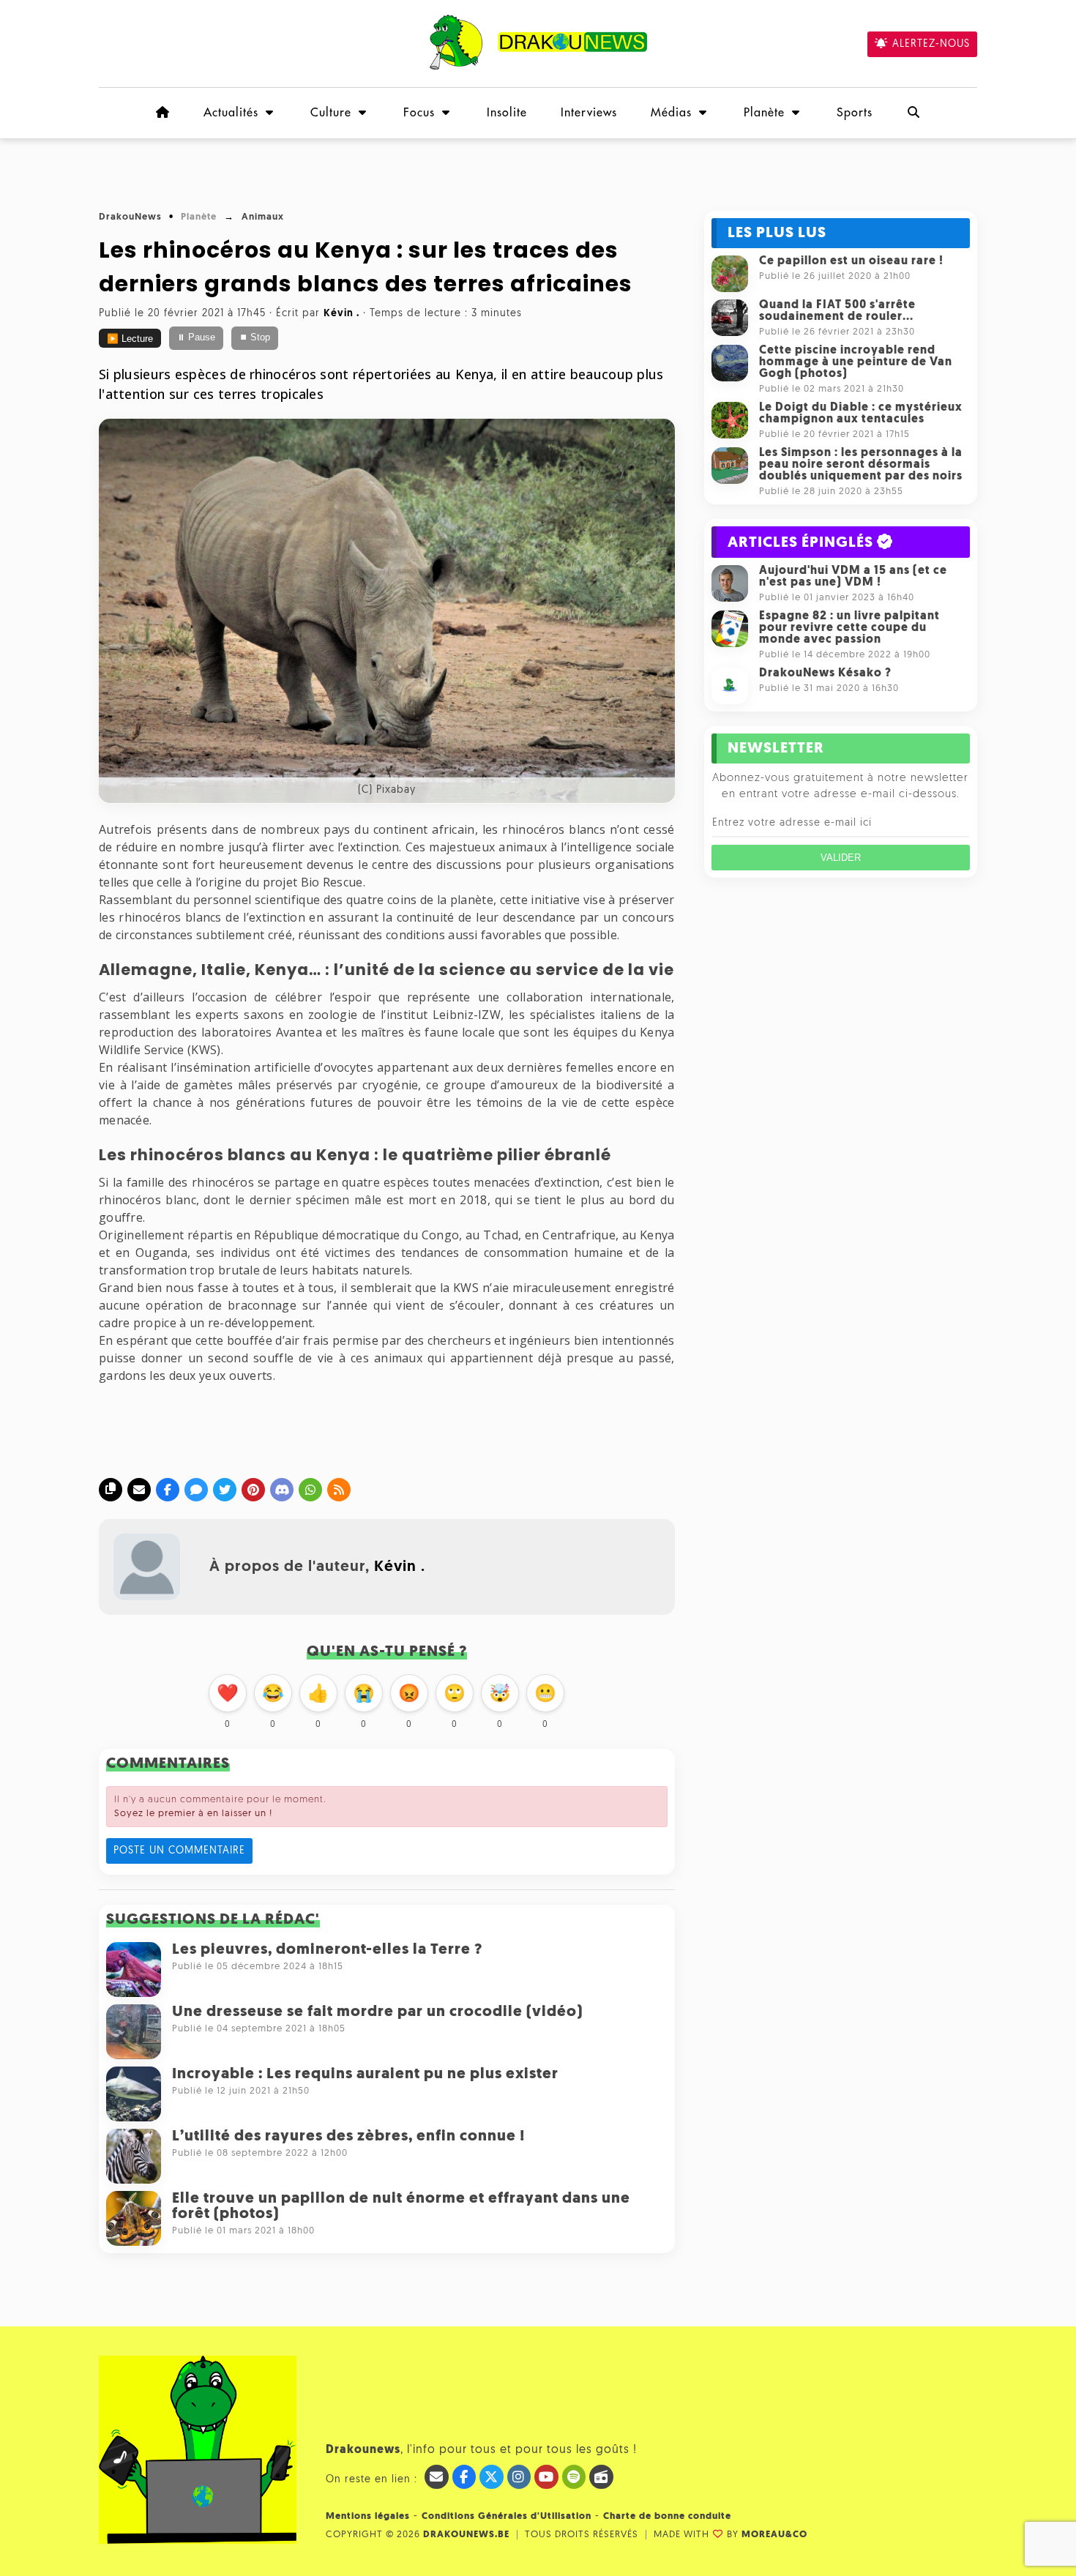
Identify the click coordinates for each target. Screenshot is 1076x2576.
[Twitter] (225, 1490)
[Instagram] (519, 2477)
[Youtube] (546, 2477)
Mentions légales (368, 2516)
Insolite (507, 113)
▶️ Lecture (130, 339)
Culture (331, 113)
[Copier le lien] (111, 1490)
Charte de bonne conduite (667, 2516)
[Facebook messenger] (196, 1490)
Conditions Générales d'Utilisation (507, 2516)
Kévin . (400, 1567)
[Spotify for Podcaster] (574, 2477)
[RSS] (339, 1490)
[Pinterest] (253, 1490)
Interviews (589, 113)
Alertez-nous (931, 44)
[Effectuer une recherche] (914, 113)
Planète (764, 113)
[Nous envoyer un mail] (437, 2477)
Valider (841, 858)
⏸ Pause (196, 337)
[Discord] (282, 1490)
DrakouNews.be (466, 2535)
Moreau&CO (774, 2535)
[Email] (139, 1490)
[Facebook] (168, 1490)
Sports (855, 113)
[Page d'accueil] (162, 113)
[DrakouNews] (538, 67)
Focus (419, 113)
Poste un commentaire (179, 1851)
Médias (671, 113)
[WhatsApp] (310, 1490)
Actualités (231, 113)
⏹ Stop (255, 337)
